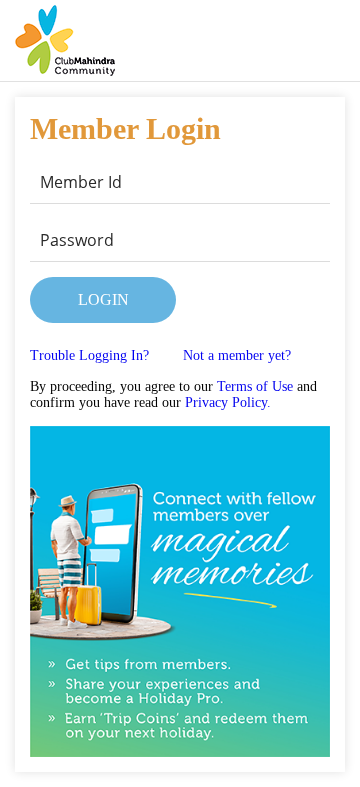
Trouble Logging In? (89, 355)
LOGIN (103, 299)
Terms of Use (255, 386)
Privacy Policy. (228, 402)
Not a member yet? (237, 355)
